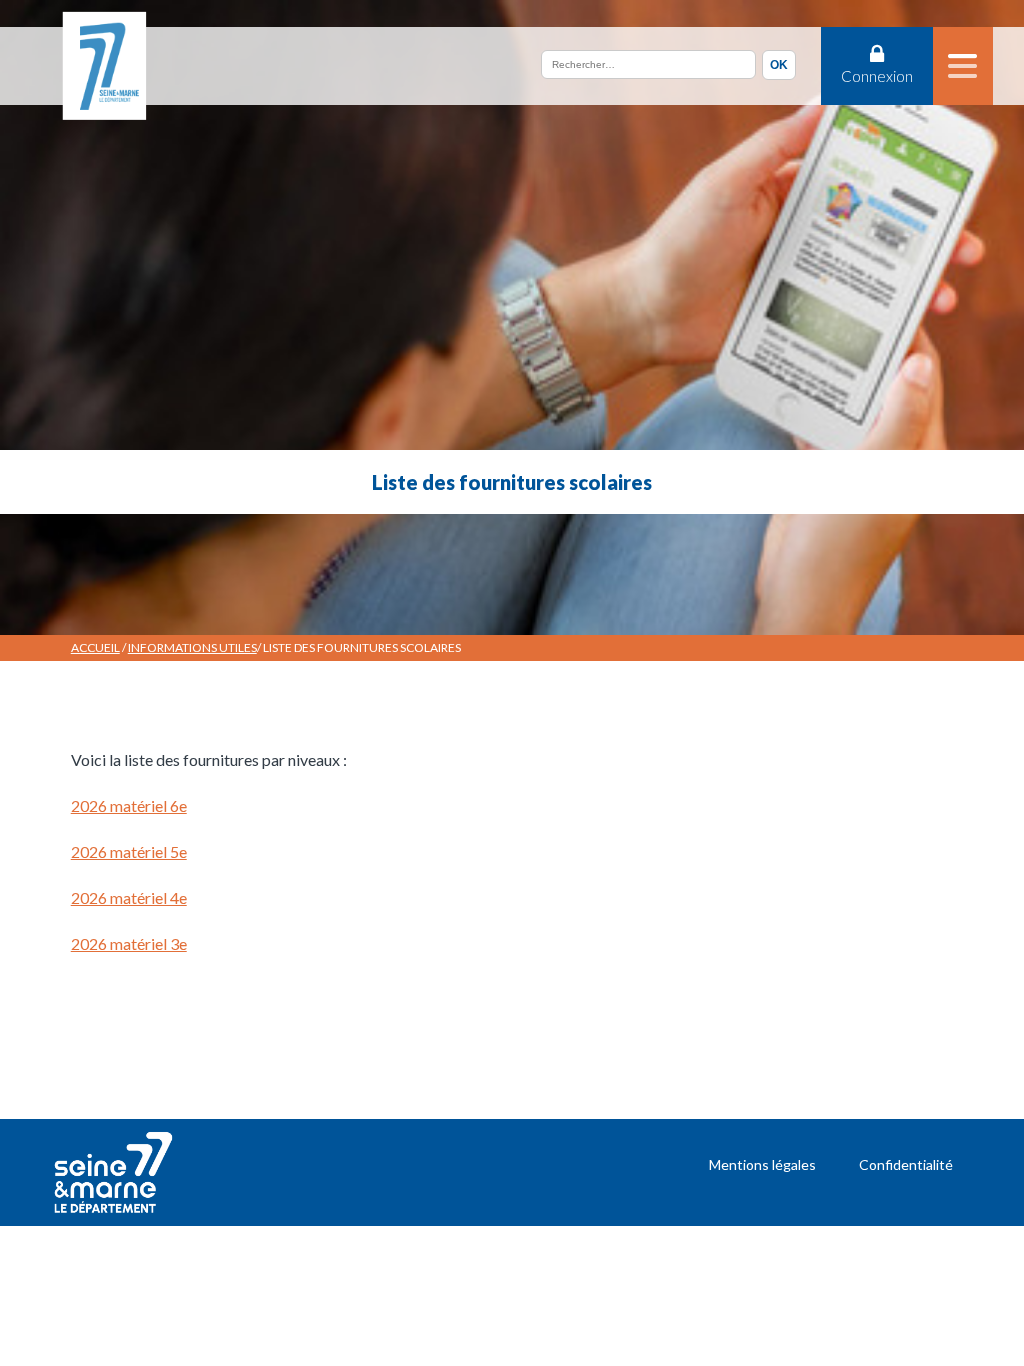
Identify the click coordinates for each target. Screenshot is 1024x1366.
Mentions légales (762, 1164)
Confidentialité (906, 1164)
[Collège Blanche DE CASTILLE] (103, 66)
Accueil (95, 647)
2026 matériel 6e (129, 805)
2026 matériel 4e (129, 897)
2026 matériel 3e (129, 943)
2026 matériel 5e (129, 851)
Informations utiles (192, 647)
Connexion (877, 76)
